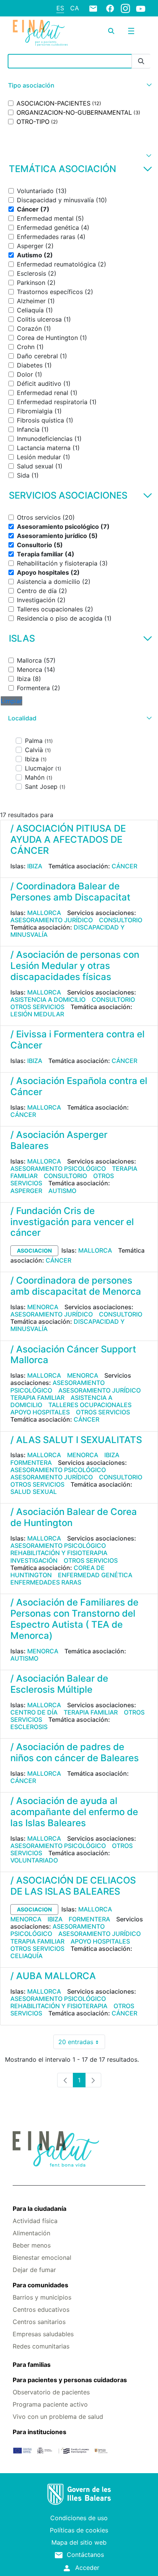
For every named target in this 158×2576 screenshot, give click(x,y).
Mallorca (44, 913)
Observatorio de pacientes (51, 2392)
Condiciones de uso (79, 2518)
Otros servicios (37, 1007)
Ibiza (35, 866)
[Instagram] (125, 8)
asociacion (34, 1251)
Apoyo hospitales (40, 1412)
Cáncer (124, 866)
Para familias (32, 2365)
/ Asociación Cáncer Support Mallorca (73, 1355)
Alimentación (31, 2233)
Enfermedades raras (46, 1582)
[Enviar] (141, 61)
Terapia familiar (37, 1398)
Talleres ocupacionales (90, 1405)
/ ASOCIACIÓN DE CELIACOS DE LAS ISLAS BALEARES (73, 1886)
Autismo (62, 1191)
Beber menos (32, 2245)
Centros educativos (41, 2309)
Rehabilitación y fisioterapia (59, 1553)
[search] (111, 31)
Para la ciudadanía (39, 2209)
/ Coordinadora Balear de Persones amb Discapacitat (70, 892)
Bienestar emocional (42, 2257)
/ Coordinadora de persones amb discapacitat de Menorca (76, 1286)
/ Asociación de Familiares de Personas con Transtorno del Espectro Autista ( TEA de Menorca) (74, 1619)
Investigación (34, 1560)
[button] (79, 85)
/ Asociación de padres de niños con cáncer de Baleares (75, 1752)
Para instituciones (39, 2432)
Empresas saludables (43, 2334)
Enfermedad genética (95, 1575)
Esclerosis (29, 1727)
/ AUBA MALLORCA (53, 1976)
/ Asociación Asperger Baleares (59, 1140)
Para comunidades (40, 2285)
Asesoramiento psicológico (58, 1169)
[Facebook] (110, 8)
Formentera (31, 1463)
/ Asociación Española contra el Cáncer (79, 1086)
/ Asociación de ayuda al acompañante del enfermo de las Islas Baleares (74, 1812)
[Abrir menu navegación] (131, 31)
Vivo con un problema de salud (58, 2417)
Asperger (26, 1191)
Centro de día (34, 1712)
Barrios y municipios (42, 2297)
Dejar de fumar (34, 2270)
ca (75, 8)
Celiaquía (26, 1956)
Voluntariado (34, 1860)
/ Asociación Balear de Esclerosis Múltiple (59, 1684)
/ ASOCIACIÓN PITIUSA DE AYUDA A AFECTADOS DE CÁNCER (68, 839)
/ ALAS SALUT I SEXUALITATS (76, 1440)
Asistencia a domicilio (48, 1000)
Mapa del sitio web (79, 2542)
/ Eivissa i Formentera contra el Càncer (77, 1040)
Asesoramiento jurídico (52, 920)
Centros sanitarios (39, 2322)
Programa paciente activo (50, 2404)
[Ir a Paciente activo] (40, 33)
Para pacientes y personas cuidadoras (70, 2380)
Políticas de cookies (79, 2530)
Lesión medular (37, 1014)
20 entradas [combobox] (82, 2044)
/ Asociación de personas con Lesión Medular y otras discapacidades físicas (75, 966)
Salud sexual (34, 1492)
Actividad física (35, 2221)
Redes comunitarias (41, 2346)
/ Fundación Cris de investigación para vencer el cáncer (72, 1222)
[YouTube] (141, 8)
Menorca (43, 1307)
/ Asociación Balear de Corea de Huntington (74, 1517)
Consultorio (121, 920)
